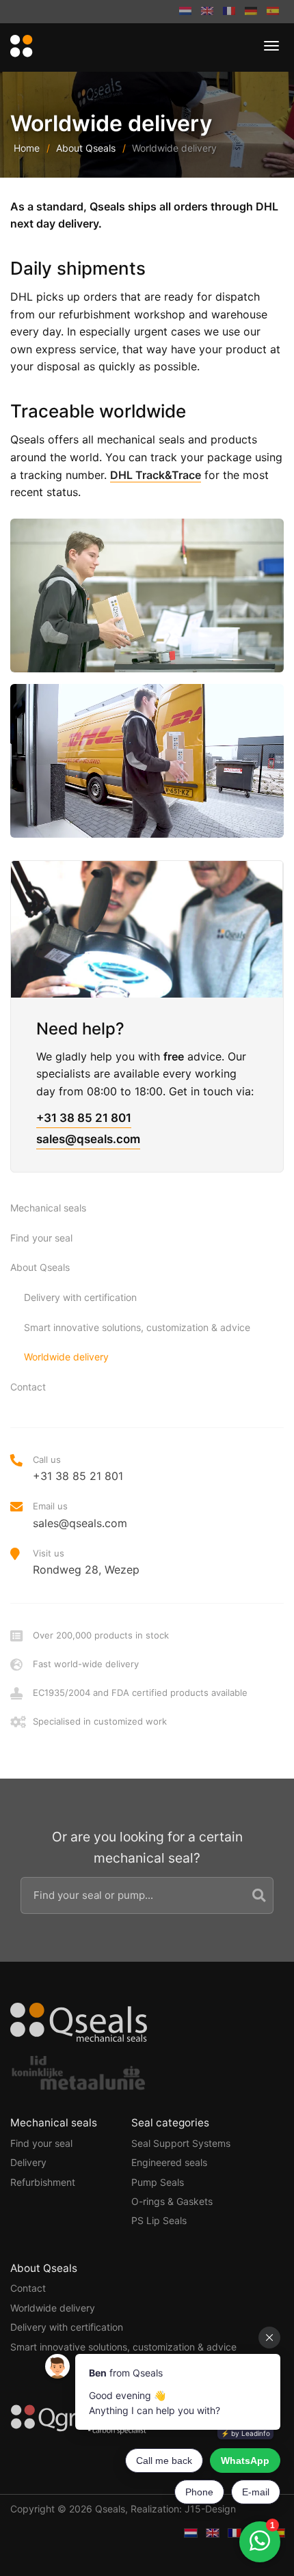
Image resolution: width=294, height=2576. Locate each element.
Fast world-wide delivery (86, 1664)
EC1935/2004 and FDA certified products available (140, 1693)
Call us (78, 1468)
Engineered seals (169, 2162)
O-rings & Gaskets (172, 2201)
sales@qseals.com (88, 1139)
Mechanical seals (48, 1208)
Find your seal (41, 1238)
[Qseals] (19, 47)
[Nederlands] (185, 12)
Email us (80, 1515)
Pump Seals (158, 2182)
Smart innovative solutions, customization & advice (137, 1327)
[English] (207, 12)
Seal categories (170, 2123)
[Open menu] (271, 46)
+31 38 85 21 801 (84, 1118)
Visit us (86, 1562)
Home (27, 148)
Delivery (28, 2162)
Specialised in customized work (100, 1721)
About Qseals (86, 148)
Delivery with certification (80, 1297)
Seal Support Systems (181, 2143)
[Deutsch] (251, 12)
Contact (28, 1387)
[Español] (273, 12)
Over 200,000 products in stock (101, 1635)
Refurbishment (43, 2182)
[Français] (229, 12)
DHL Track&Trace (156, 475)
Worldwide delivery (66, 1357)
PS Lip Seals (159, 2220)
